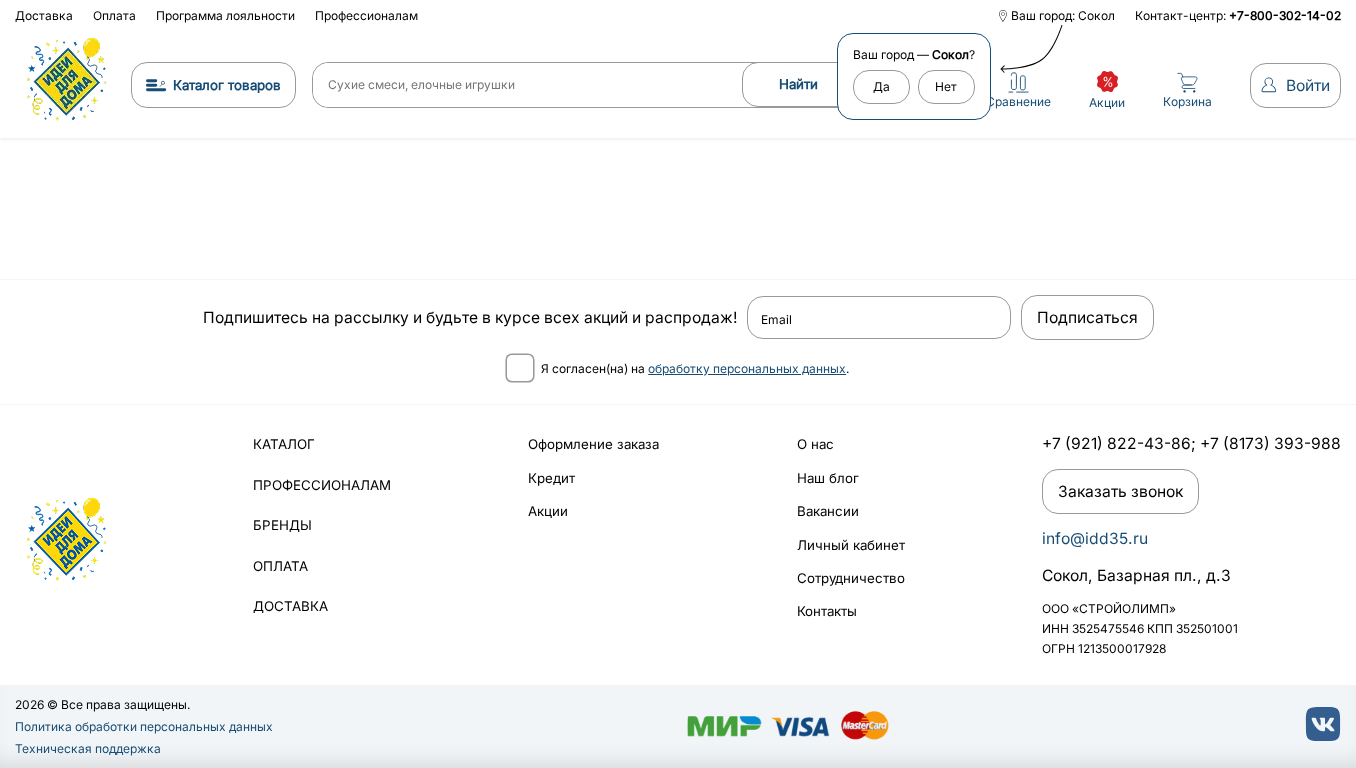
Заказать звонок (1120, 491)
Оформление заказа (593, 444)
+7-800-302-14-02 (1285, 15)
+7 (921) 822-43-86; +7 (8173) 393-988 (1191, 443)
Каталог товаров (227, 85)
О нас (815, 444)
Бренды (282, 525)
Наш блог (828, 478)
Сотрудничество (851, 578)
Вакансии (828, 511)
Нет (946, 86)
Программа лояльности (225, 15)
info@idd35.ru (1095, 538)
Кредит (551, 478)
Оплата (114, 15)
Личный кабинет (851, 545)
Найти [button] (798, 84)
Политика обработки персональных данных (144, 726)
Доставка (44, 15)
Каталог (284, 444)
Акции (548, 511)
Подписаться (1087, 317)
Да (881, 86)
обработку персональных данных (747, 368)
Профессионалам (366, 15)
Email (776, 320)
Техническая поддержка (88, 748)
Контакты (827, 611)
